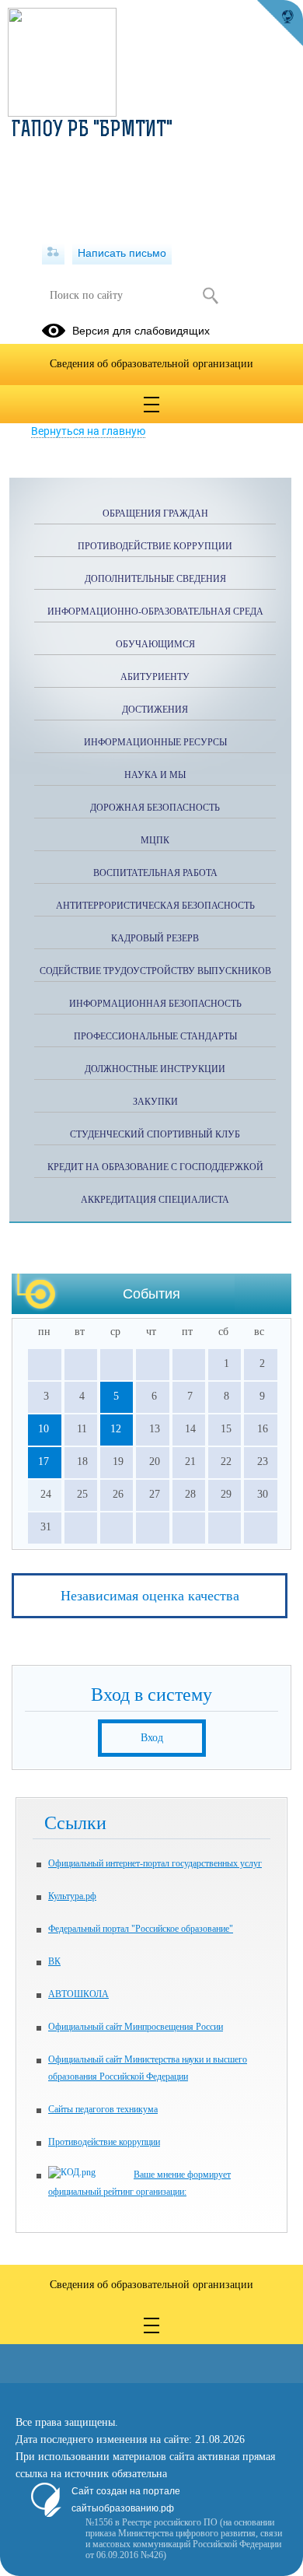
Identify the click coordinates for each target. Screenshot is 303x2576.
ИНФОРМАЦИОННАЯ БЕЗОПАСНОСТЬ (155, 1004)
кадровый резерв (155, 938)
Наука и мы (155, 775)
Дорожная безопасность (155, 808)
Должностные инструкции (155, 1069)
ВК (54, 1961)
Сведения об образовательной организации (151, 364)
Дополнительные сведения (155, 579)
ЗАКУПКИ (155, 1102)
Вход (152, 1738)
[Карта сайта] (53, 253)
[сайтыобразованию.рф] (280, 23)
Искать (210, 296)
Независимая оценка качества (150, 1596)
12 (116, 1429)
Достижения (155, 710)
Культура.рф (72, 1896)
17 (44, 1461)
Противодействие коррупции (155, 546)
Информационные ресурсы (155, 742)
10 (44, 1429)
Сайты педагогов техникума (103, 2109)
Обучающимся (155, 644)
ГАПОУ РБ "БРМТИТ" (92, 131)
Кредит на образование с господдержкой (155, 1167)
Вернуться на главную (88, 431)
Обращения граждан (155, 513)
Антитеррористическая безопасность (155, 906)
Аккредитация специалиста (155, 1200)
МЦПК (155, 840)
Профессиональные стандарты (155, 1036)
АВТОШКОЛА (78, 1994)
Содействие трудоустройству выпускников (155, 971)
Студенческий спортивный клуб (155, 1134)
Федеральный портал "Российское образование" (141, 1929)
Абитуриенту (155, 677)
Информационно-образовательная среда (155, 612)
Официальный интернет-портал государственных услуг (155, 1863)
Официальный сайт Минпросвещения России (136, 2027)
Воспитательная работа (155, 873)
